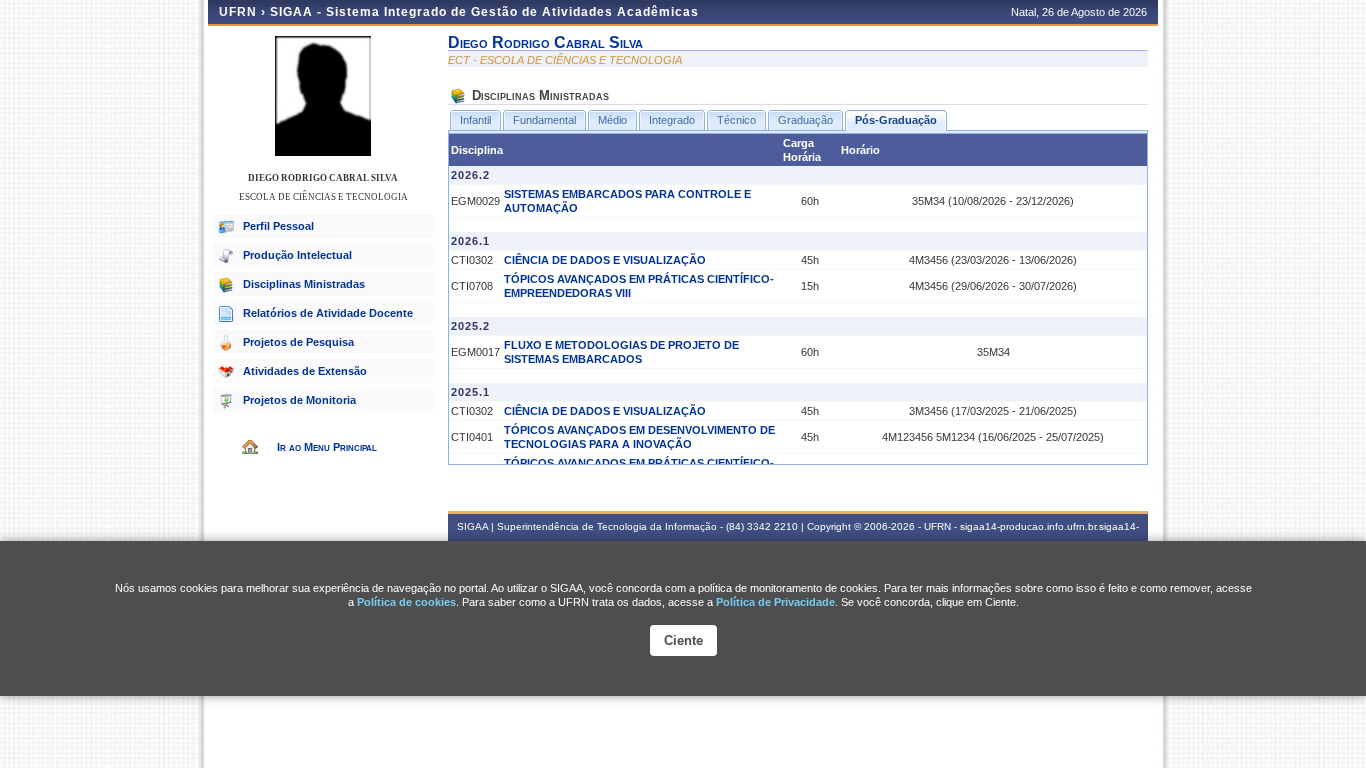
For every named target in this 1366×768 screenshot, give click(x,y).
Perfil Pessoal (278, 226)
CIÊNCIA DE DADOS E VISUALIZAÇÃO (605, 260)
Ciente (683, 640)
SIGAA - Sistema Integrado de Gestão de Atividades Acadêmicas (484, 12)
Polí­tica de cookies (406, 602)
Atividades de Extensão (305, 371)
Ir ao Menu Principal (327, 447)
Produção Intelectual (297, 255)
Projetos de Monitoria (299, 400)
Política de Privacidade (775, 602)
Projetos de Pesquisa (298, 342)
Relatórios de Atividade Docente (328, 313)
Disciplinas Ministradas (304, 284)
